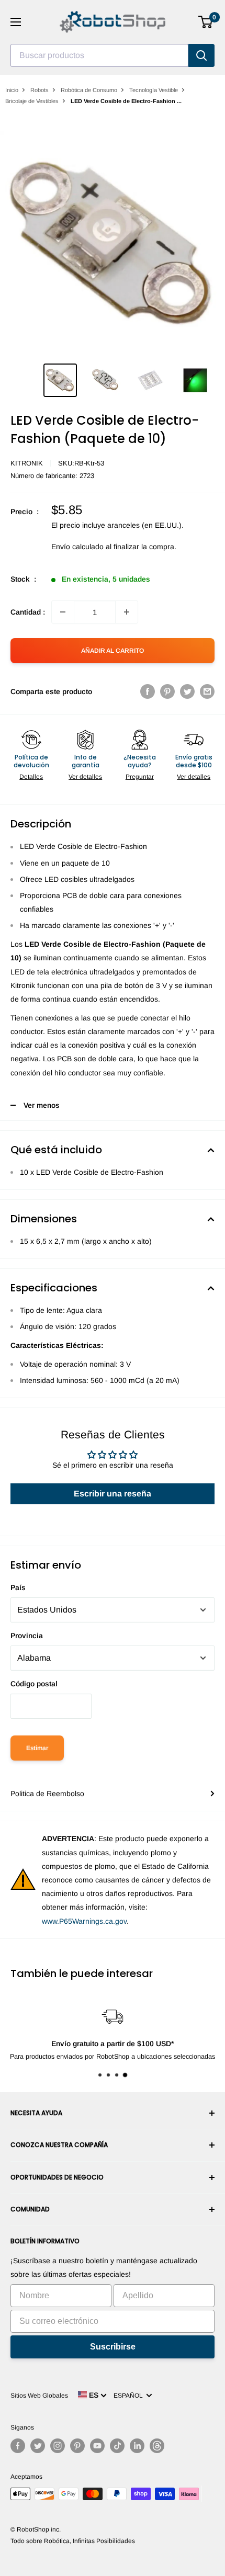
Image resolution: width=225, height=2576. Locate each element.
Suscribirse (113, 2347)
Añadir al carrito (113, 651)
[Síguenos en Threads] (157, 2446)
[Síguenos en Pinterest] (77, 2446)
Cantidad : (28, 612)
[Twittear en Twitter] (187, 691)
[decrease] (63, 612)
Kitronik (27, 463)
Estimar (37, 1748)
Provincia (27, 1636)
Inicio (12, 90)
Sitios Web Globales (39, 2396)
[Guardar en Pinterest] (167, 691)
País (18, 1587)
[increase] (127, 612)
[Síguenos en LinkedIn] (137, 2446)
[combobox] (99, 55)
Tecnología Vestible (154, 90)
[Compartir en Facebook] (148, 691)
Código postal (34, 1684)
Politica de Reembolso (47, 1794)
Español (130, 2396)
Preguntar (140, 777)
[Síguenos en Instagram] (58, 2446)
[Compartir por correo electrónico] (207, 691)
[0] (206, 22)
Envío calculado (77, 547)
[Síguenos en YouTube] (97, 2446)
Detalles (31, 777)
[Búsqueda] (201, 55)
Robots (40, 90)
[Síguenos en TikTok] (117, 2446)
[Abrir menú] (16, 22)
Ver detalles (85, 777)
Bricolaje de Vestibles (32, 101)
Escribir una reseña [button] (113, 1494)
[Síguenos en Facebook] (18, 2446)
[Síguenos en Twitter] (38, 2446)
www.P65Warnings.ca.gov (84, 1921)
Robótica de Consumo (89, 90)
